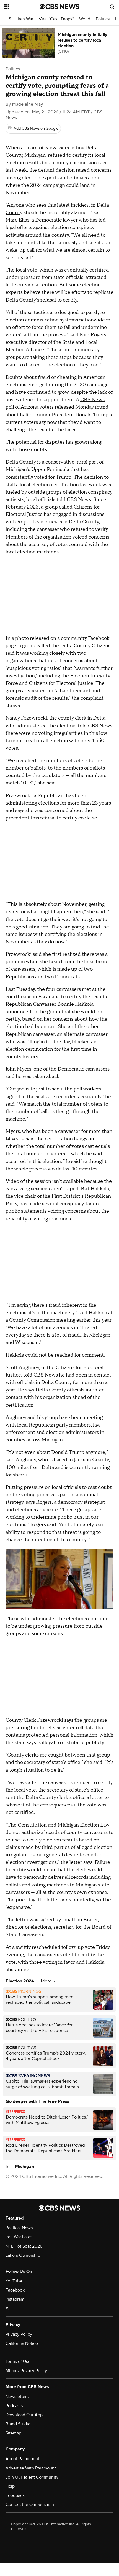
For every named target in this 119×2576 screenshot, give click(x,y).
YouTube (14, 2281)
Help (10, 2486)
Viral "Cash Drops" (56, 19)
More (47, 1981)
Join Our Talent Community (32, 2477)
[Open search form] (112, 7)
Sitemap (13, 2433)
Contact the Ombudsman (30, 2505)
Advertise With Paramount (31, 2468)
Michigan (24, 2167)
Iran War (25, 19)
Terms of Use (18, 2362)
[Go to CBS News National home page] (59, 7)
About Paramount (22, 2459)
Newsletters (17, 2397)
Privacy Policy (19, 2334)
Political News (19, 2228)
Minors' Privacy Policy (26, 2371)
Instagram (15, 2299)
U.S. (8, 19)
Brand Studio (18, 2424)
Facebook (15, 2290)
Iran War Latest (20, 2237)
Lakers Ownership (23, 2255)
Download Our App (24, 2415)
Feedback (15, 2495)
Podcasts (14, 2406)
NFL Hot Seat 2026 (24, 2246)
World (85, 19)
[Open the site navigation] (22, 7)
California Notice (22, 2343)
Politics (103, 19)
